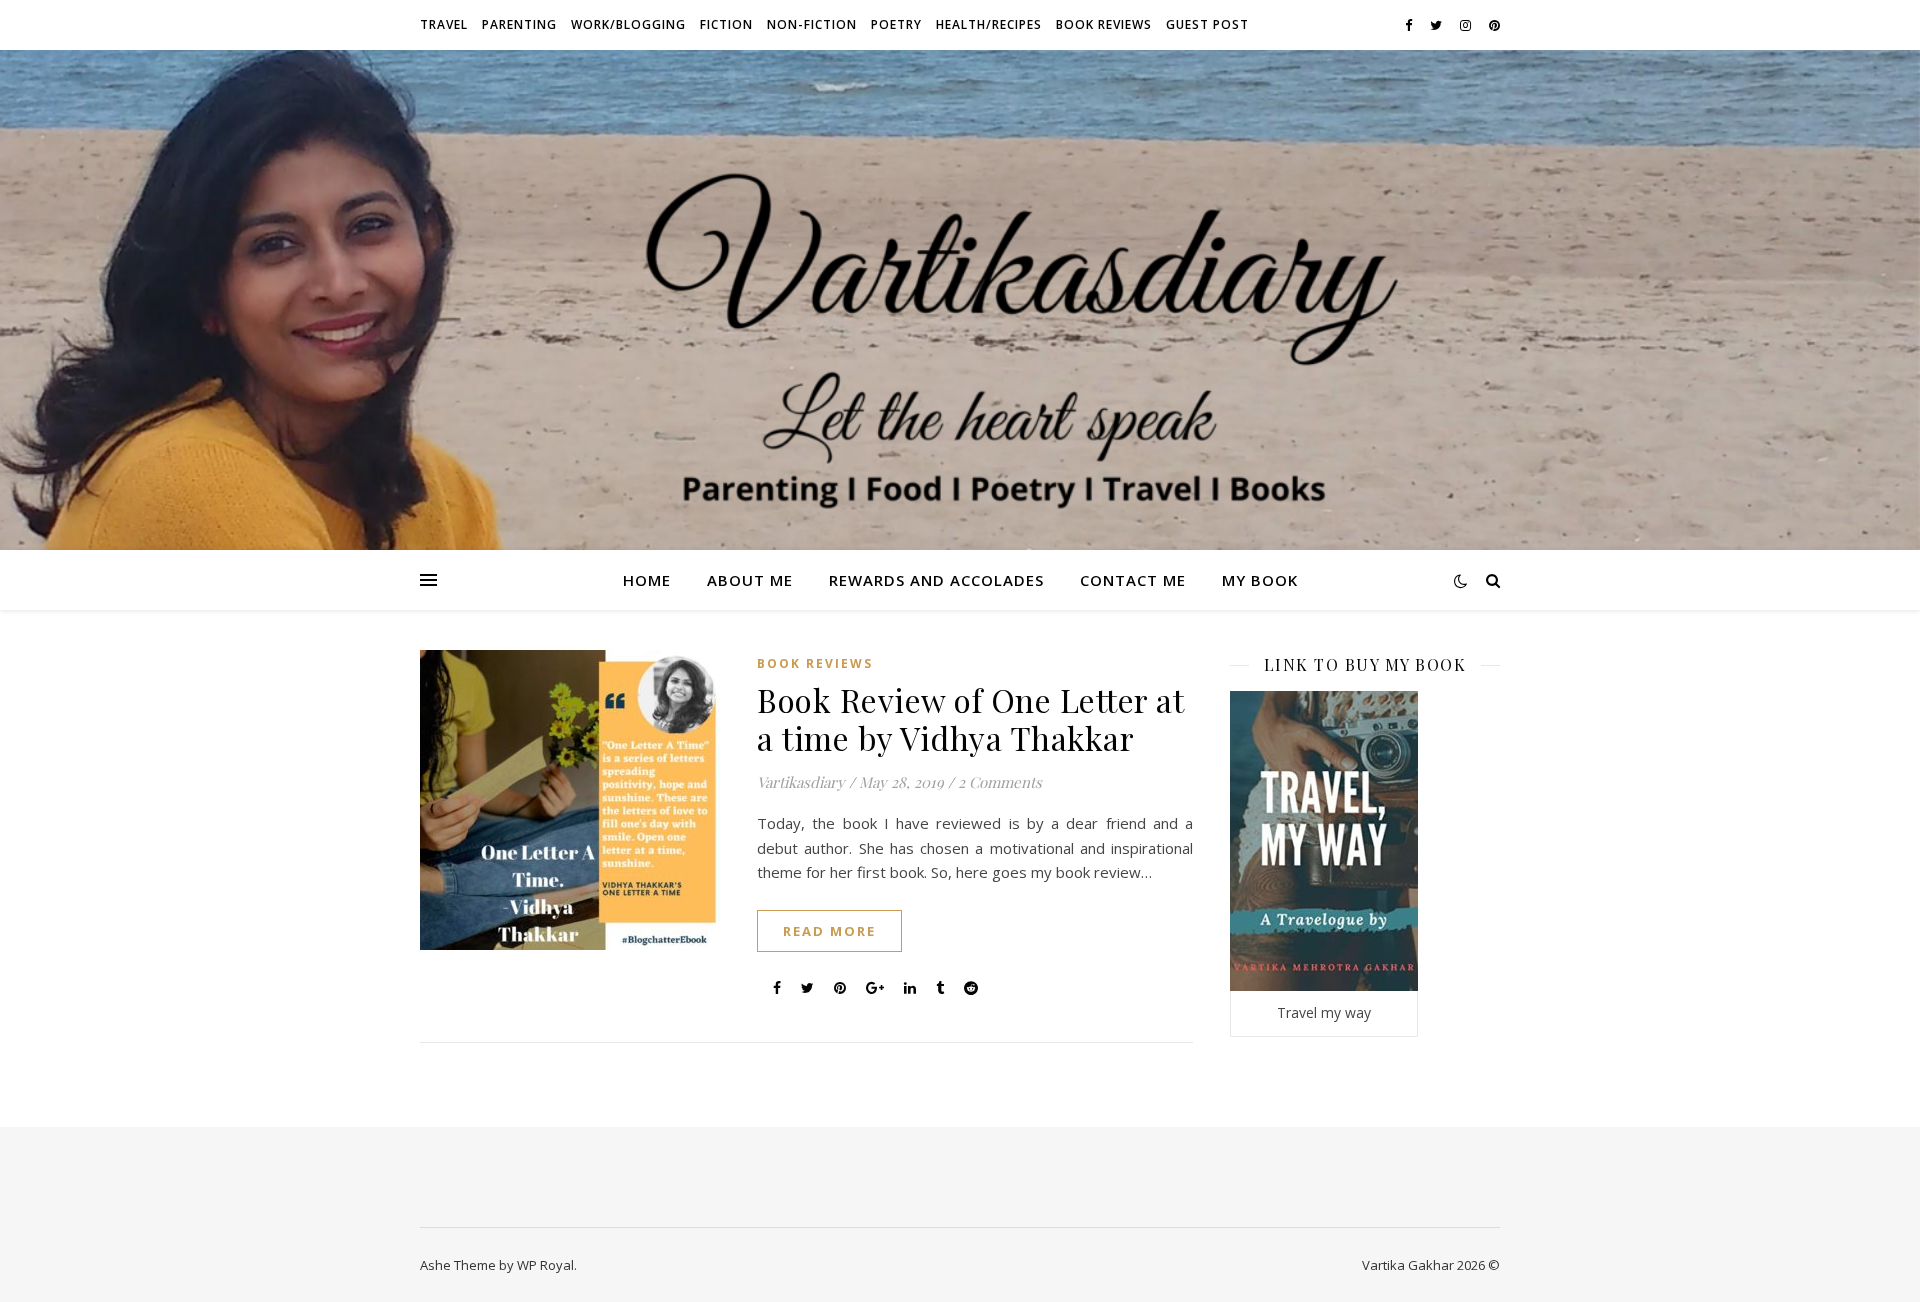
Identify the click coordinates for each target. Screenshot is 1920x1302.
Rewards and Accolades (936, 580)
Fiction (726, 24)
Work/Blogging (628, 24)
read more (829, 931)
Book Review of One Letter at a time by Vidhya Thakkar (970, 718)
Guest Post (1207, 24)
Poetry (896, 24)
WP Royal (545, 1265)
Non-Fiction (812, 24)
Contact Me (1133, 580)
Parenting (519, 24)
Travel (444, 24)
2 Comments (1000, 782)
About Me (750, 580)
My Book (1260, 580)
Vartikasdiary (801, 782)
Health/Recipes (989, 24)
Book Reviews (1104, 24)
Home (647, 580)
